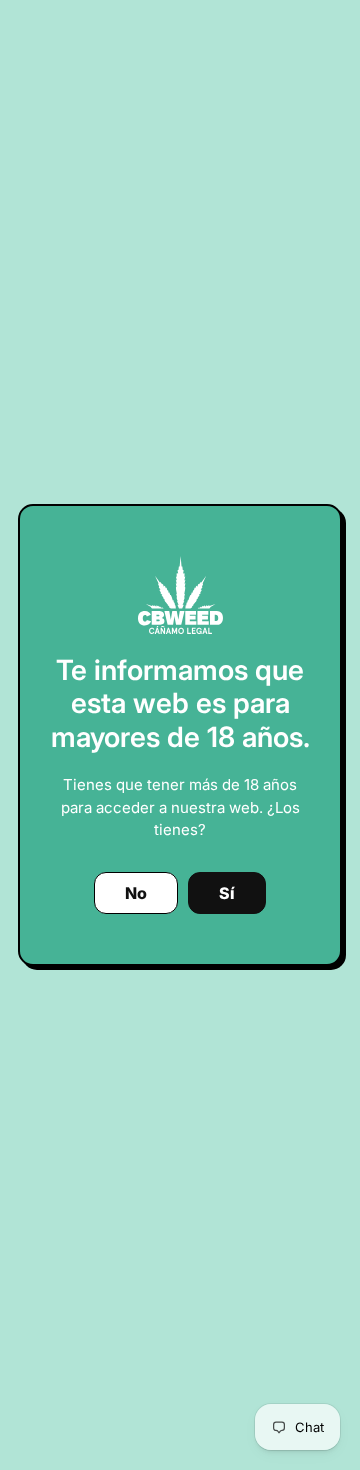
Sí (227, 893)
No (136, 893)
